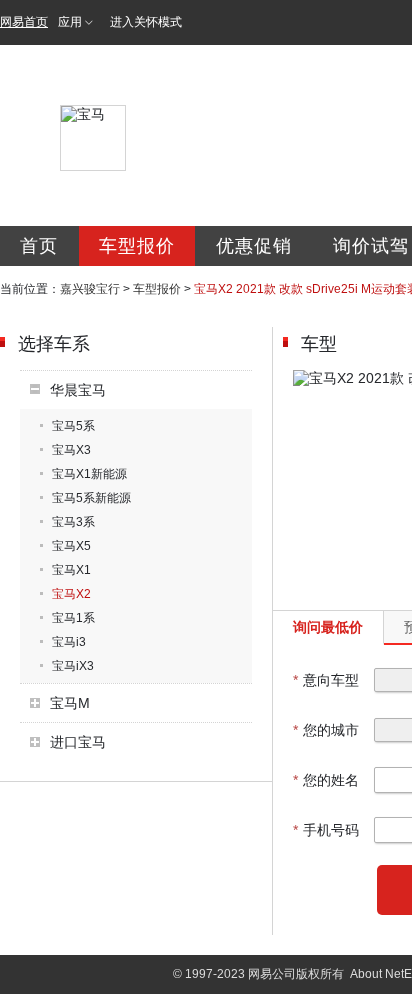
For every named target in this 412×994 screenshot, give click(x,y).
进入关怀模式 (146, 22)
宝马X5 (71, 546)
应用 (70, 22)
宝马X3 (71, 450)
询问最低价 (328, 627)
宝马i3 (69, 642)
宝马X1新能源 (89, 474)
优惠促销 (254, 246)
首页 (39, 246)
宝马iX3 (73, 666)
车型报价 (137, 246)
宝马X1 (71, 570)
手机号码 (326, 830)
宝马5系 (73, 426)
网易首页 (24, 22)
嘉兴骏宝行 (90, 289)
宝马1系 (73, 618)
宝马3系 (73, 522)
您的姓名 (326, 780)
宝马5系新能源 (91, 498)
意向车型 (326, 680)
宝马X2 (71, 594)
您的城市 (326, 730)
